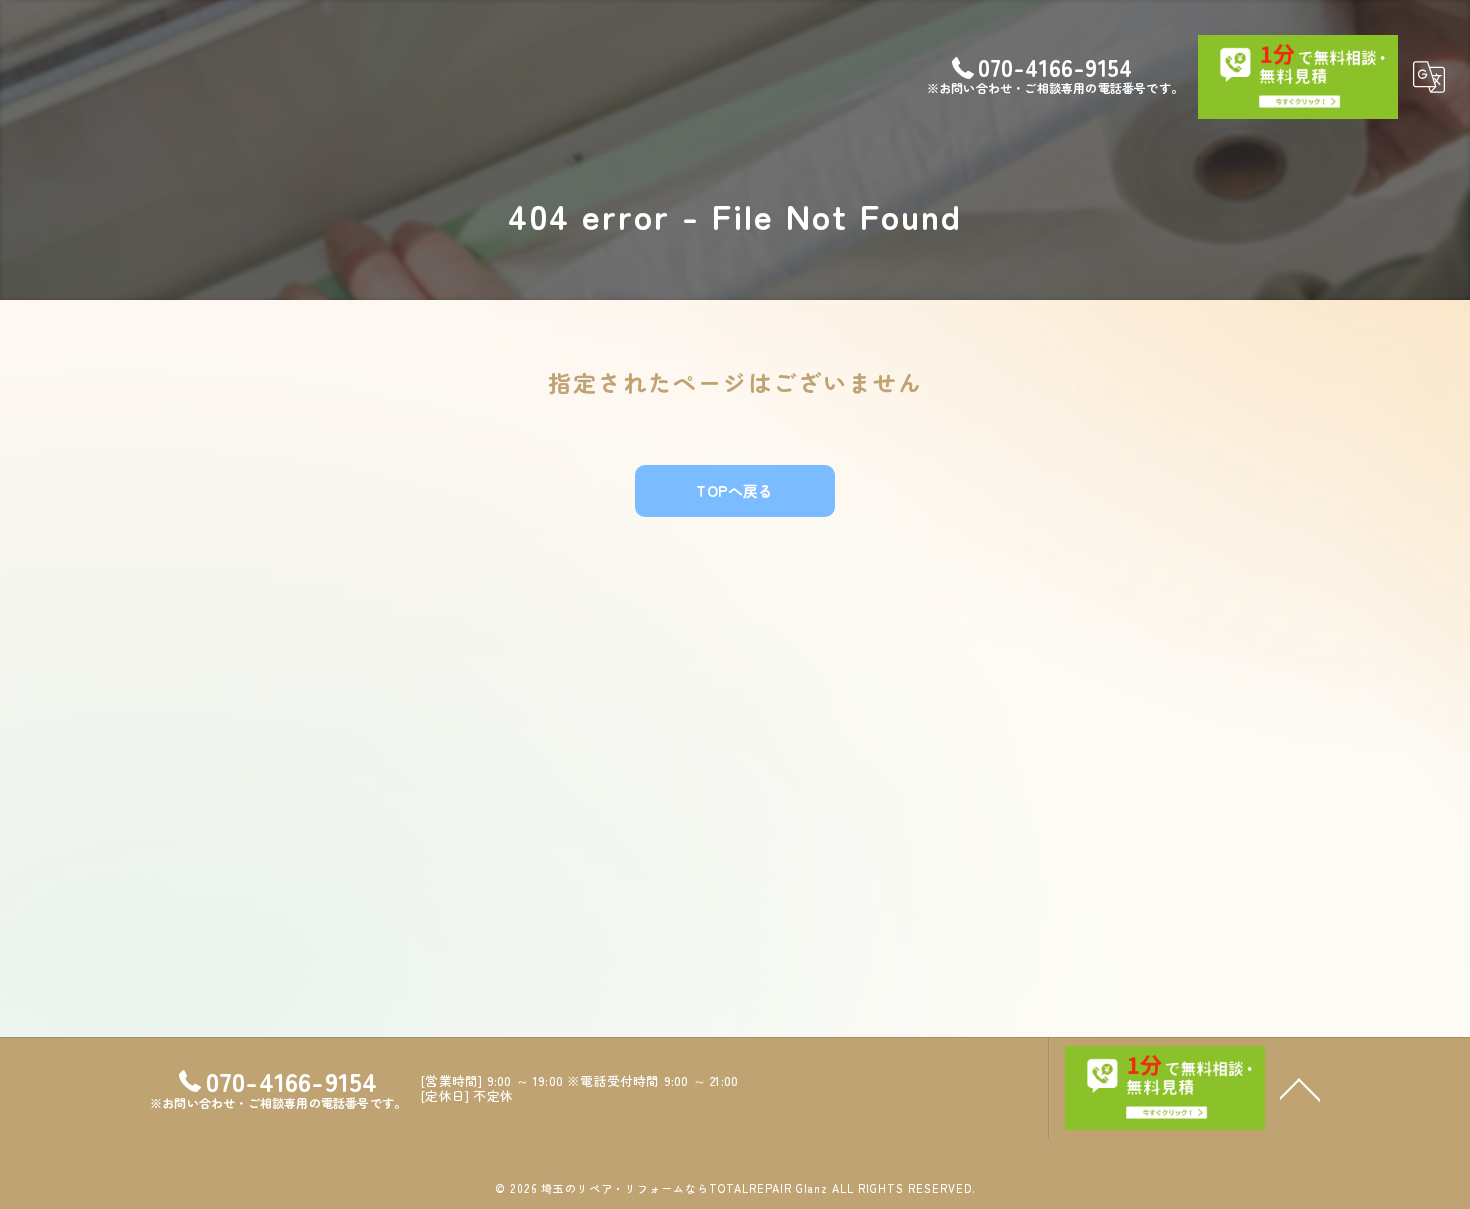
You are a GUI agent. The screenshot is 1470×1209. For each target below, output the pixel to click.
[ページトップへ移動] (1300, 1088)
